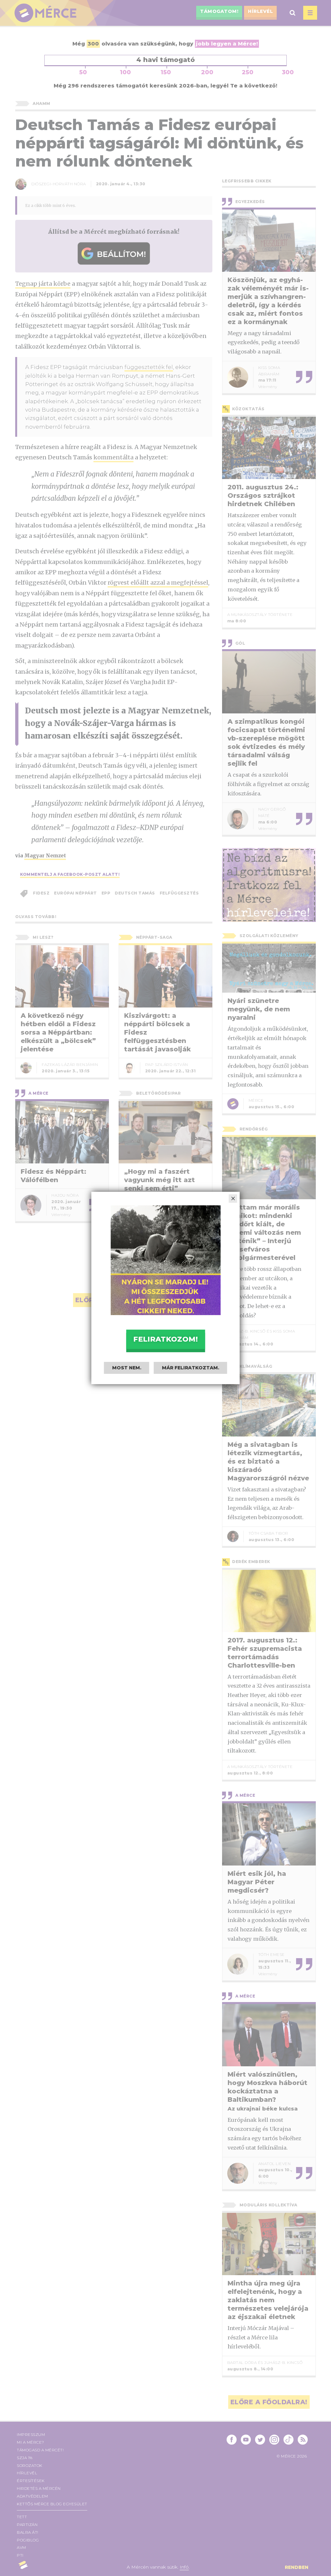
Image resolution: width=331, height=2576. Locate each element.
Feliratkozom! (165, 1339)
